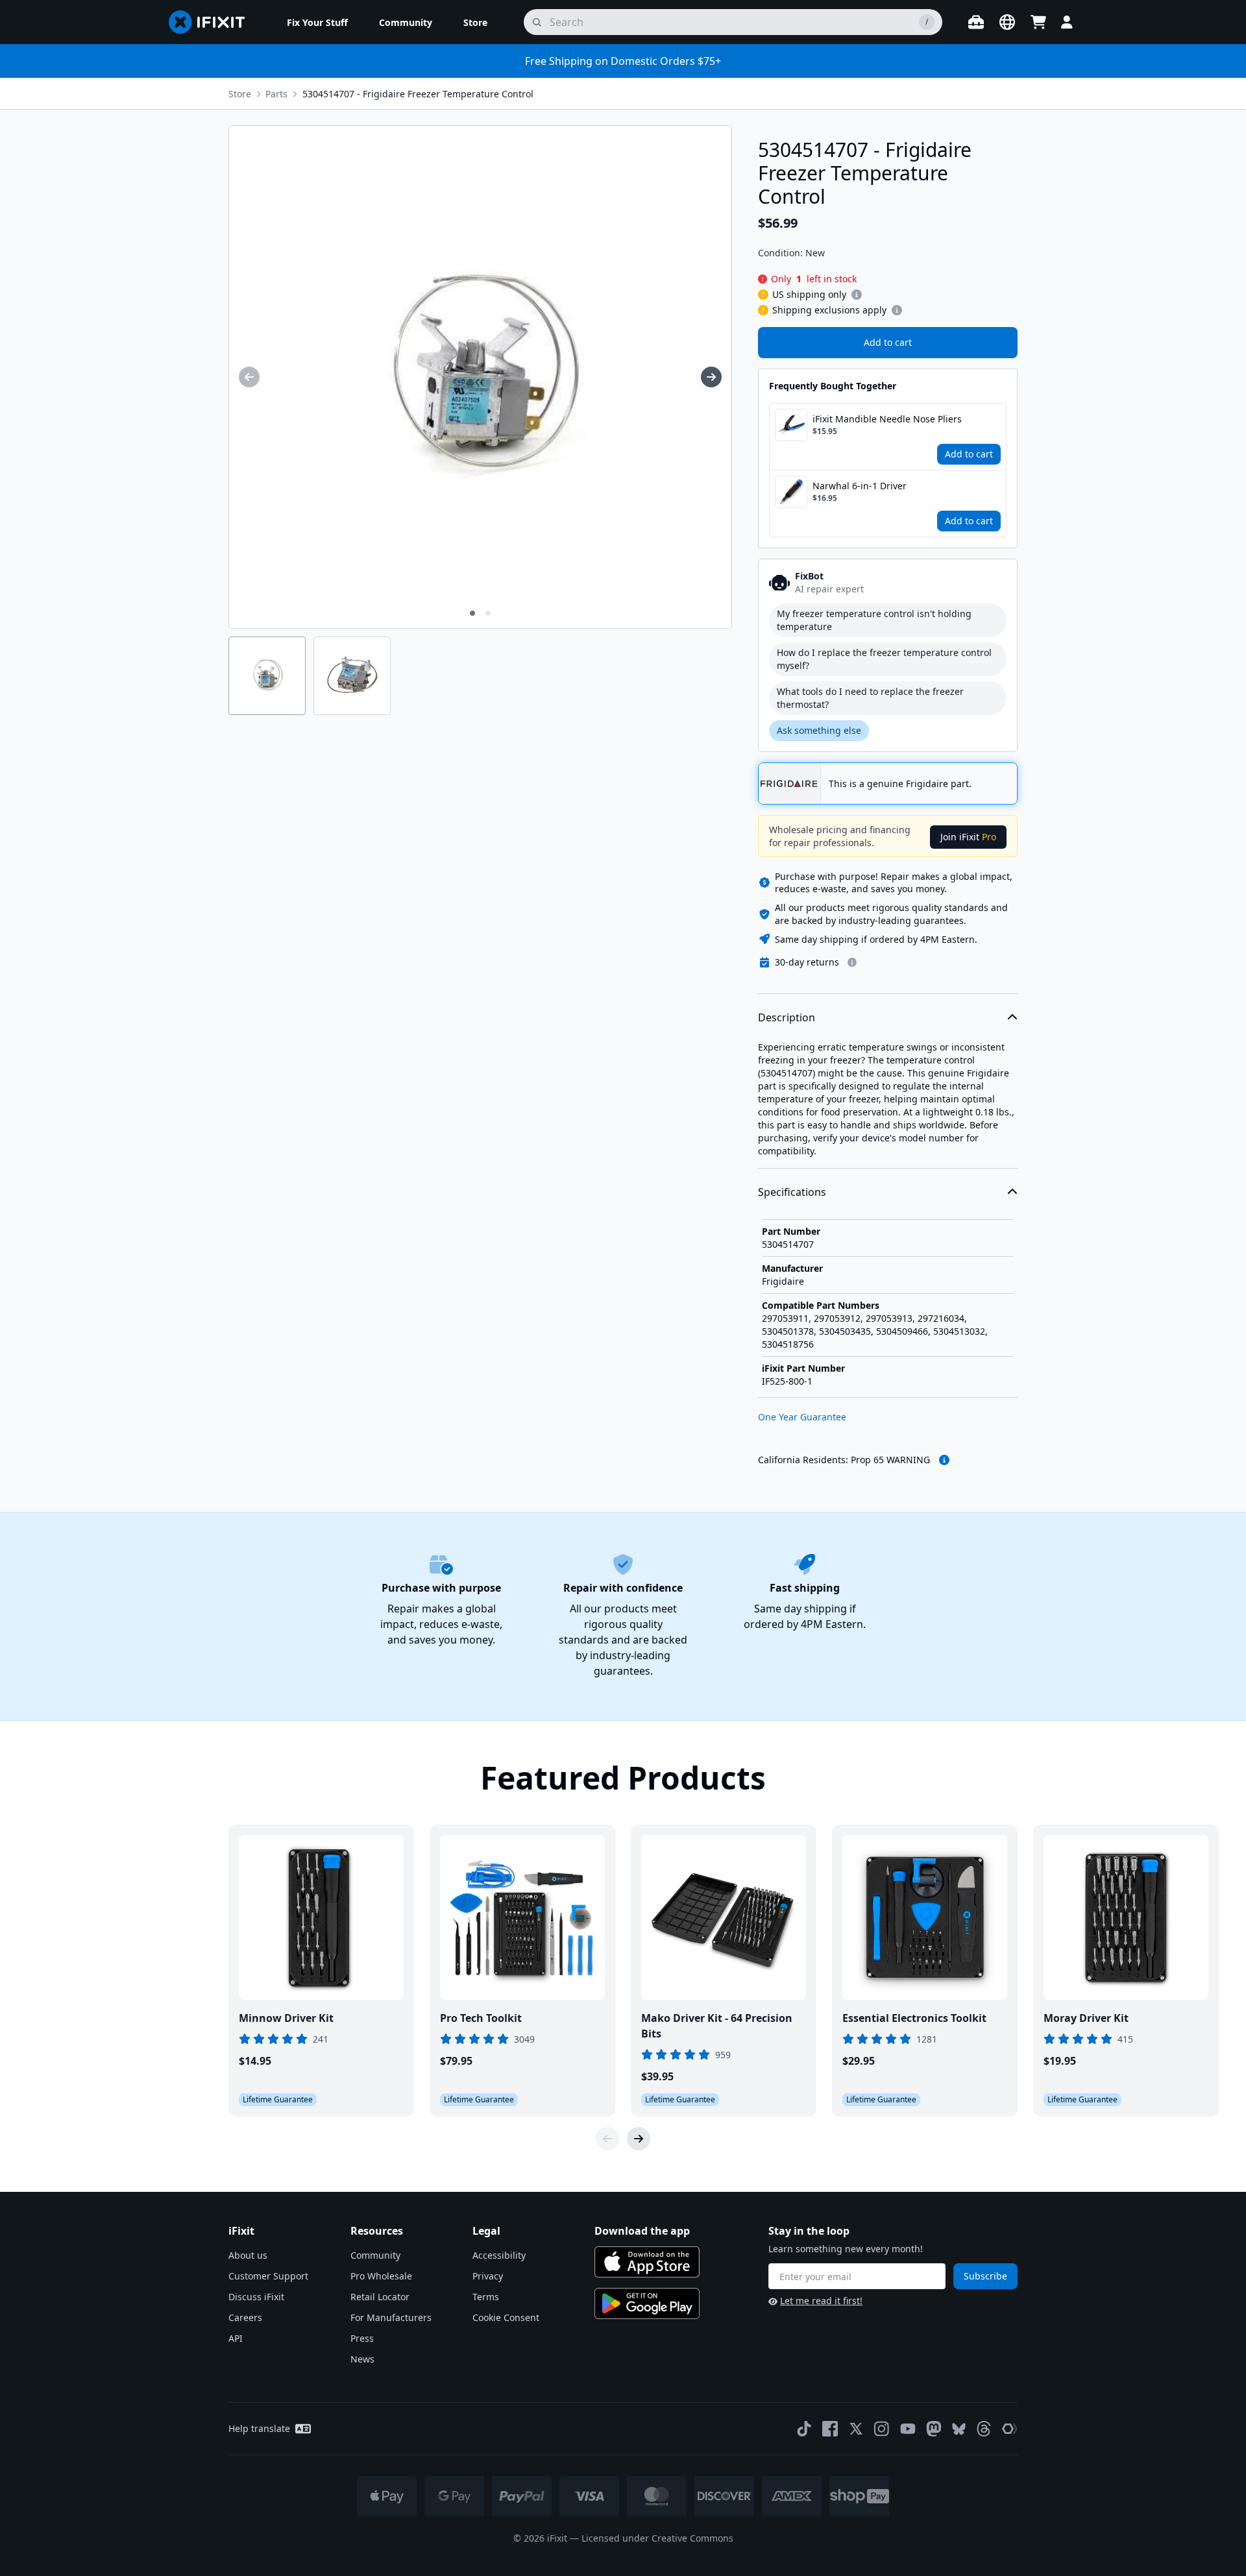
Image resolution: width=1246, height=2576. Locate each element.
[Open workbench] (976, 22)
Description (787, 1017)
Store (240, 94)
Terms (486, 2297)
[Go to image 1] (472, 613)
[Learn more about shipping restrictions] (857, 295)
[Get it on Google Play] (647, 2303)
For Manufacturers (391, 2317)
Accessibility (499, 2255)
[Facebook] (830, 2429)
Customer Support (268, 2276)
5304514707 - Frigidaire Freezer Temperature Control (418, 94)
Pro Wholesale (381, 2276)
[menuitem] (317, 22)
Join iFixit (968, 837)
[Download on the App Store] (647, 2262)
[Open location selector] (1007, 22)
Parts (276, 94)
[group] (249, 377)
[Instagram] (882, 2429)
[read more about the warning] (944, 1460)
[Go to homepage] (212, 22)
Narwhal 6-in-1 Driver (860, 486)
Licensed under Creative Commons (657, 2538)
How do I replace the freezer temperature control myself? (884, 659)
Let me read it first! (821, 2301)
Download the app (642, 2231)
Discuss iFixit (256, 2297)
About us (248, 2255)
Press (362, 2338)
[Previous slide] (607, 2139)
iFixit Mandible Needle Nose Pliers (887, 419)
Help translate (259, 2428)
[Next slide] (639, 2139)
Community (375, 2255)
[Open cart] (1038, 22)
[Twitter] (856, 2429)
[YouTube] (908, 2429)
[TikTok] (804, 2429)
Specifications (792, 1192)
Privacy (488, 2276)
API (236, 2338)
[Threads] (984, 2429)
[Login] (1067, 22)
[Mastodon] (934, 2429)
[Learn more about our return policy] (852, 962)
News (362, 2359)
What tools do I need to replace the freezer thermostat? (870, 698)
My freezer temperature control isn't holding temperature (874, 620)
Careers (245, 2317)
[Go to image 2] (488, 613)
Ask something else (819, 730)
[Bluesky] (959, 2429)
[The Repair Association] (1010, 2429)
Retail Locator (380, 2297)
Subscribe (985, 2276)
